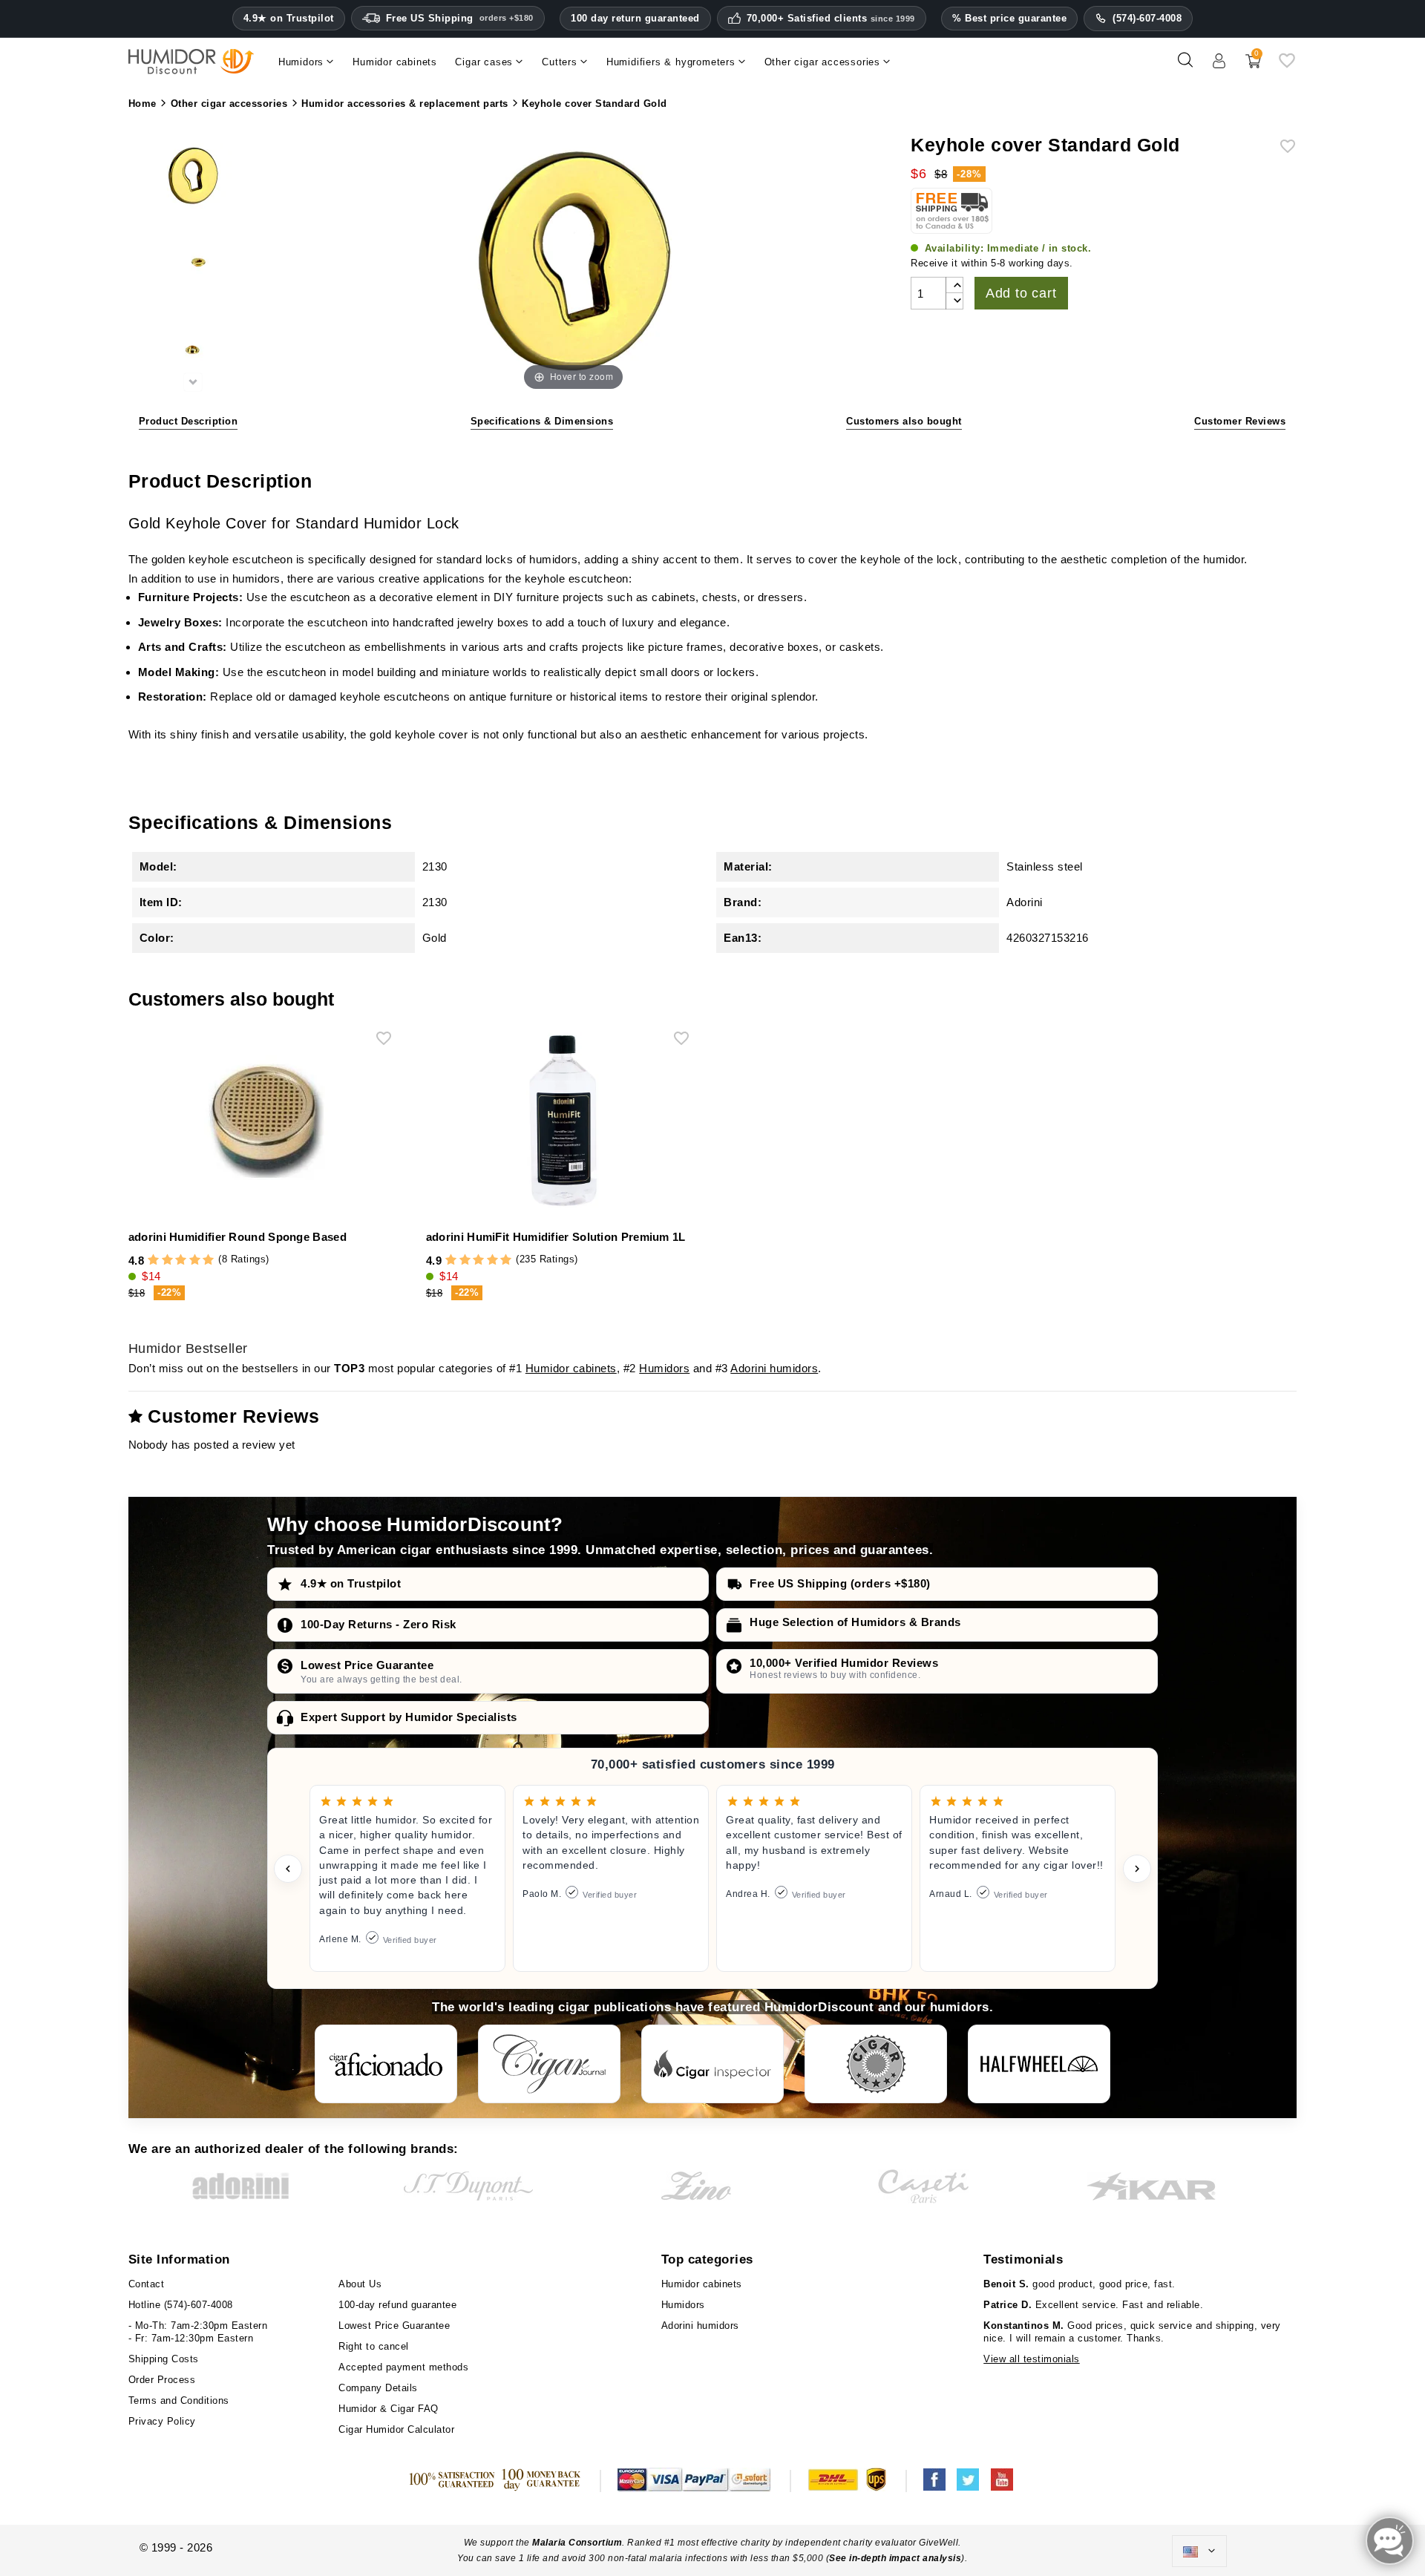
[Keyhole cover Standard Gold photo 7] (193, 265)
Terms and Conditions (179, 2400)
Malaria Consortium (577, 2543)
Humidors (664, 1368)
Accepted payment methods (403, 2367)
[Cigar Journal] (549, 2064)
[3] (181, 1261)
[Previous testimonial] (288, 1869)
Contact (147, 2284)
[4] (195, 1261)
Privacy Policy (162, 2421)
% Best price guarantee (1009, 18)
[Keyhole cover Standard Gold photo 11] (193, 178)
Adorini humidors (774, 1368)
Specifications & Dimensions (542, 421)
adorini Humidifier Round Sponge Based (237, 1237)
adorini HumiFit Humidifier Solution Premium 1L (556, 1237)
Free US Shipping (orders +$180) (840, 1583)
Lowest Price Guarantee (367, 1665)
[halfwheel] (1039, 2064)
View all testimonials (1032, 2359)
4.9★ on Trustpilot (289, 19)
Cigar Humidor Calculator (396, 2429)
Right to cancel (374, 2346)
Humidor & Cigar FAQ (389, 2409)
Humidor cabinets (571, 1368)
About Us (360, 2284)
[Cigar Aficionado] (386, 2064)
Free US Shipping (460, 18)
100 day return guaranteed (635, 18)
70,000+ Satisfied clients (831, 19)
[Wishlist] (1287, 66)
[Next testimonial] (1137, 1869)
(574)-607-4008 (1147, 18)
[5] (208, 1261)
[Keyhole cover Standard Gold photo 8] (193, 351)
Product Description (189, 421)
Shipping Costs (164, 2359)
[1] (153, 1261)
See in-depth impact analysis (895, 2558)
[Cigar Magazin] (876, 2064)
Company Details (378, 2388)
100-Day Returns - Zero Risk (379, 1624)
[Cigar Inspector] (712, 2064)
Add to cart (1021, 293)
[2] (167, 1261)
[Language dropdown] (1199, 2552)
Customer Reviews (1240, 421)
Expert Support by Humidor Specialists (409, 1717)
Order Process (162, 2380)
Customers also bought (904, 421)
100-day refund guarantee (397, 2305)
